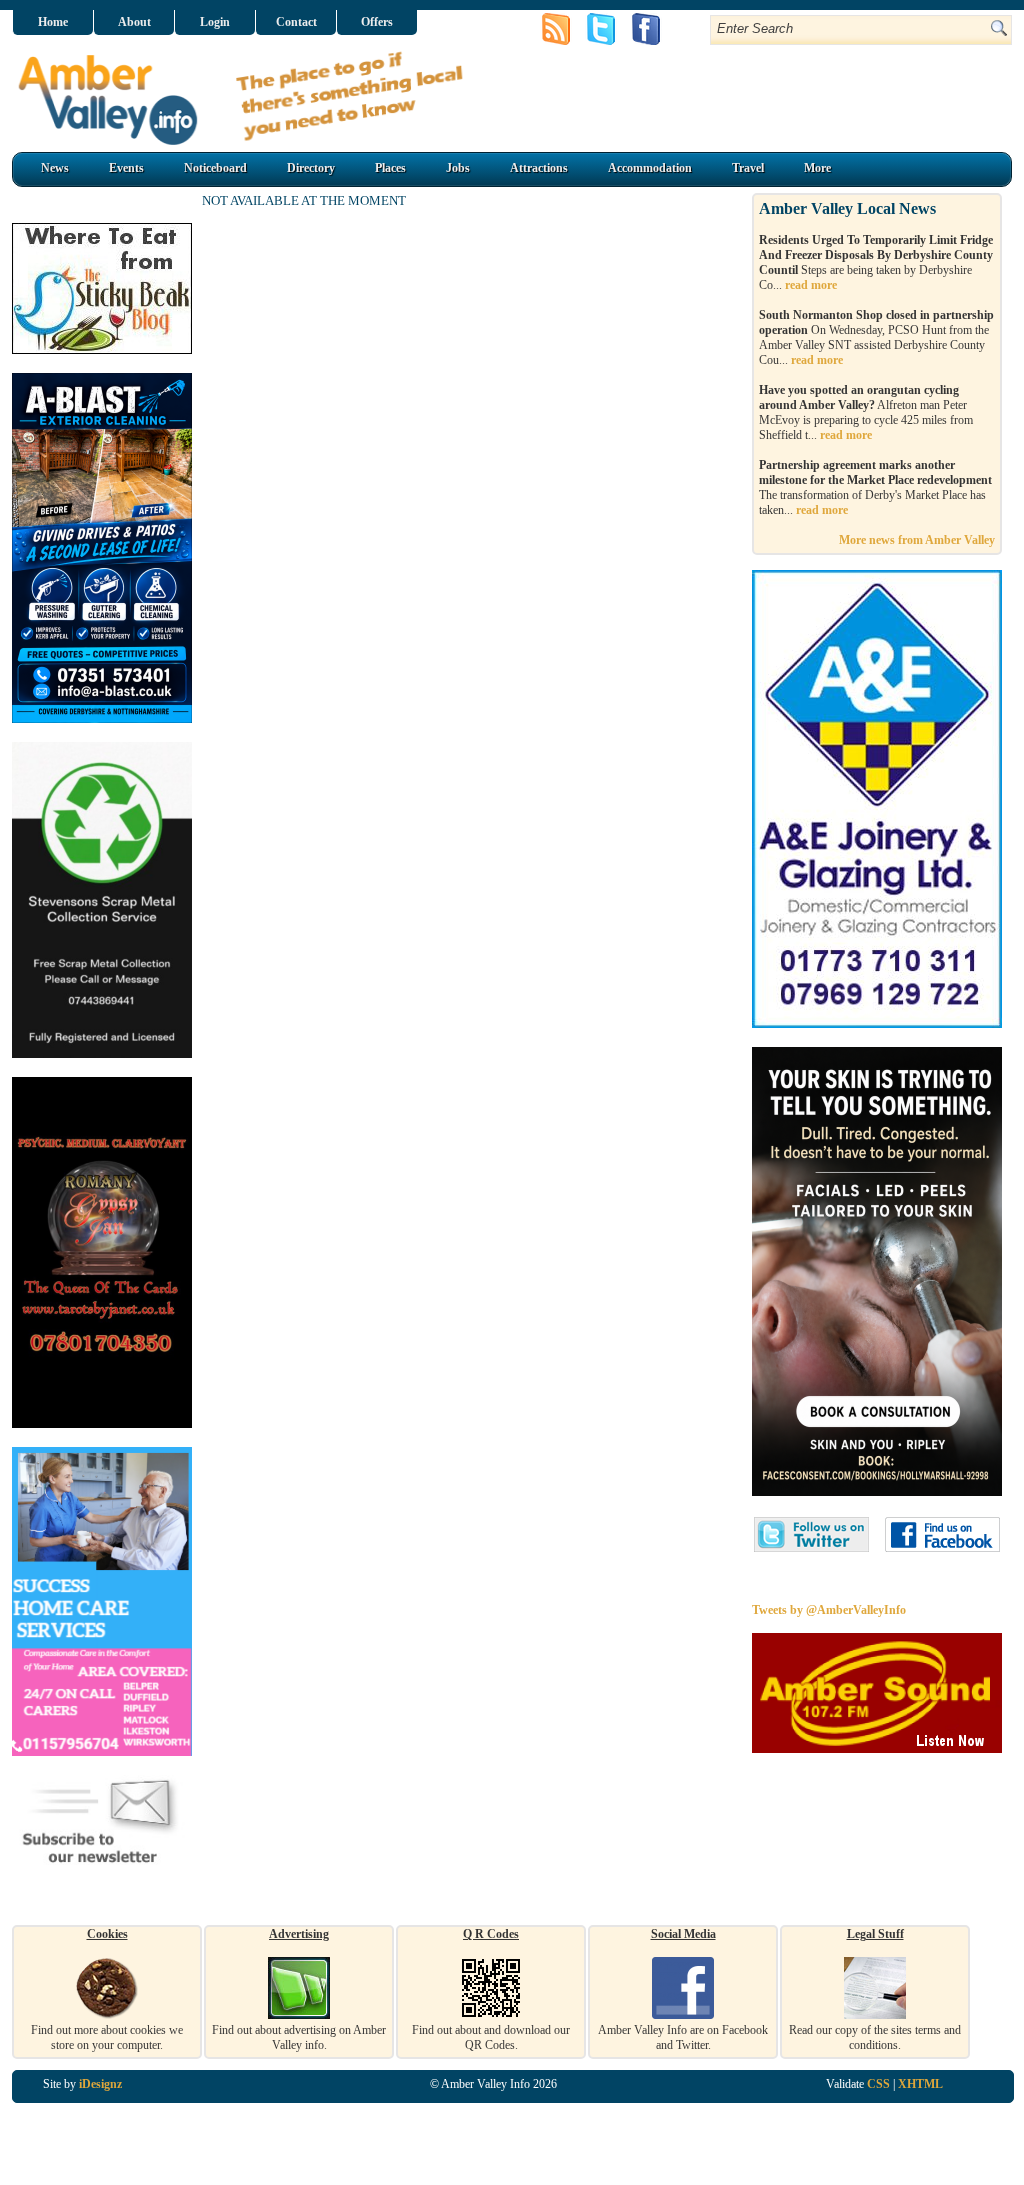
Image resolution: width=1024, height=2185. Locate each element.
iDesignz (100, 2084)
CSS (878, 2084)
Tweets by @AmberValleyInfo (829, 1610)
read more (811, 285)
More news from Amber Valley (917, 540)
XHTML (920, 2084)
